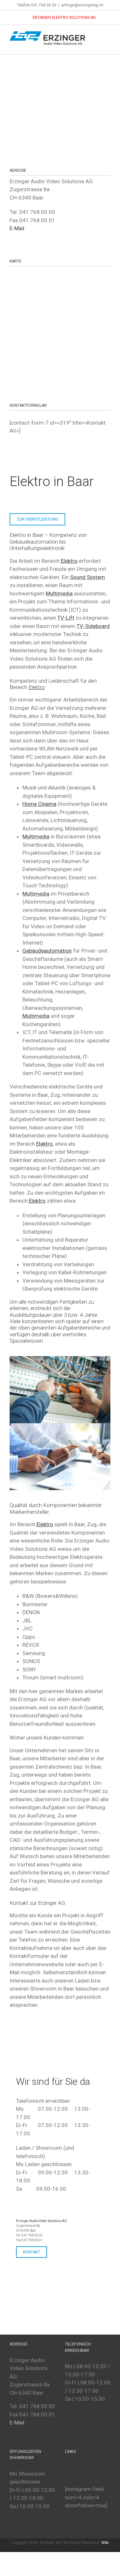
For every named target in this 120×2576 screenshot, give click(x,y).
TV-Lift (66, 618)
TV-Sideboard (93, 626)
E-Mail (17, 228)
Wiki (105, 2543)
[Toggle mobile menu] (108, 35)
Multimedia (59, 593)
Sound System (88, 577)
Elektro (44, 1144)
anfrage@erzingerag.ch (82, 5)
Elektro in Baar (52, 481)
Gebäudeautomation (34, 542)
